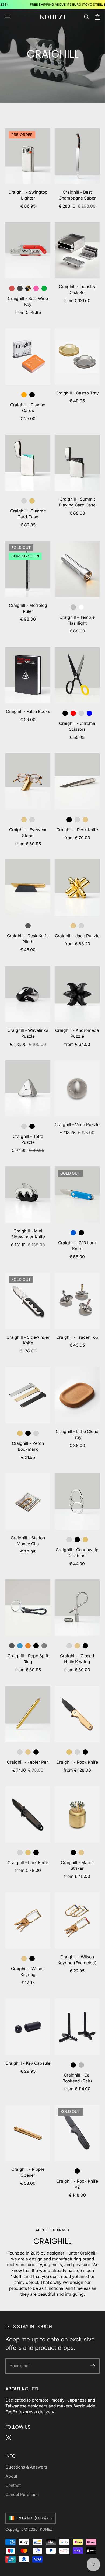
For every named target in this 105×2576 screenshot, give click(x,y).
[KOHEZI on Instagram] (9, 2438)
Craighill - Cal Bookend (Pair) (77, 2078)
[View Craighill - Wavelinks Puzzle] (28, 994)
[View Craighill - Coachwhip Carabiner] (77, 1502)
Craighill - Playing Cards (28, 408)
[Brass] (24, 820)
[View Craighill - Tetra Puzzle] (28, 1088)
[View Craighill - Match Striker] (77, 1814)
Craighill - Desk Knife (77, 830)
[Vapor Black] (69, 820)
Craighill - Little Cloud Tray (77, 1434)
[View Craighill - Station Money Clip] (28, 1502)
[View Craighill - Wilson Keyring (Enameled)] (77, 1920)
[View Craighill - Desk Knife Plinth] (28, 888)
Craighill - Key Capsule (28, 2063)
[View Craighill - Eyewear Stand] (28, 782)
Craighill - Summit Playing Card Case (77, 502)
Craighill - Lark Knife (28, 1863)
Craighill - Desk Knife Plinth (28, 939)
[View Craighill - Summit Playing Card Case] (77, 463)
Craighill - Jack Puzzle (77, 936)
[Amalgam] (36, 288)
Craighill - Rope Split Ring (28, 1659)
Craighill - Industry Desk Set (77, 290)
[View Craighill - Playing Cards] (28, 357)
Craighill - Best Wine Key (28, 301)
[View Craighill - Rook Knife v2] (77, 2133)
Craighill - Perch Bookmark (28, 1446)
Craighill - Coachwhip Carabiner (77, 1553)
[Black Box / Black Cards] (32, 395)
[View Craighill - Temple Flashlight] (77, 569)
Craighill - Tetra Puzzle (28, 1139)
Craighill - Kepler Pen (28, 1762)
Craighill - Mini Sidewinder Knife (28, 1234)
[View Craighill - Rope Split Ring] (28, 1608)
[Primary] (73, 713)
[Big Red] (12, 288)
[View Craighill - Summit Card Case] (28, 463)
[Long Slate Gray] (44, 1646)
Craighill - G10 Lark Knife (77, 1246)
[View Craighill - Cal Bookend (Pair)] (77, 2027)
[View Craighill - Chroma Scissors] (77, 675)
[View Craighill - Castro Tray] (77, 357)
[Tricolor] (69, 1752)
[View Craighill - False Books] (28, 675)
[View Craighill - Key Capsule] (28, 2027)
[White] (81, 607)
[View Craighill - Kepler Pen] (28, 1714)
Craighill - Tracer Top (77, 1337)
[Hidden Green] (44, 288)
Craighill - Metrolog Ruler (28, 608)
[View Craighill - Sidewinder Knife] (28, 1301)
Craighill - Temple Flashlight (77, 620)
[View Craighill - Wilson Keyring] (28, 1920)
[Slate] (28, 926)
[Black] (65, 713)
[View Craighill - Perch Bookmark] (28, 1395)
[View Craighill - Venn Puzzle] (77, 1088)
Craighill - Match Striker (77, 1866)
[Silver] (73, 607)
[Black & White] (36, 1646)
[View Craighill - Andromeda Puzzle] (77, 994)
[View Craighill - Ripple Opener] (28, 2133)
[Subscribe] (93, 2366)
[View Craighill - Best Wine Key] (28, 250)
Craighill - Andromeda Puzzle (77, 1033)
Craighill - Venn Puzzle (77, 1125)
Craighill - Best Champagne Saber (77, 195)
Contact (13, 2485)
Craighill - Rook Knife (77, 1762)
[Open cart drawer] (97, 17)
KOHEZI (47, 2529)
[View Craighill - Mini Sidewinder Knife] (28, 1195)
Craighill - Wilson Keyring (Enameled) (77, 1960)
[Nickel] (81, 2065)
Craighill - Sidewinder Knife (28, 1340)
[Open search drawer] (87, 17)
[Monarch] (28, 1646)
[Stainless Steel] (24, 501)
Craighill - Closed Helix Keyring (77, 1659)
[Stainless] (32, 820)
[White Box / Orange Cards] (24, 395)
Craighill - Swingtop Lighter (28, 195)
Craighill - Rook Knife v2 (77, 2184)
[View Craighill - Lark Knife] (28, 1814)
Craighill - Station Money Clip (28, 1541)
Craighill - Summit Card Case (28, 514)
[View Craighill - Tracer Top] (77, 1301)
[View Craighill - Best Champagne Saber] (77, 156)
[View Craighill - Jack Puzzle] (77, 888)
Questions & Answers (26, 2467)
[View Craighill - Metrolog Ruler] (28, 569)
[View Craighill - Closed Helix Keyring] (77, 1608)
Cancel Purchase (22, 2495)
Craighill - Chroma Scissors (77, 726)
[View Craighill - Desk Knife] (77, 782)
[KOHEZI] (52, 17)
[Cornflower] (20, 1646)
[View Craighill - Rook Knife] (77, 1714)
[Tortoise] (28, 288)
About (11, 2476)
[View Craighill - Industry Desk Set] (77, 250)
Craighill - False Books (28, 712)
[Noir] (20, 288)
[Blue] (89, 713)
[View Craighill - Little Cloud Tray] (77, 1395)
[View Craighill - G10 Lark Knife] (77, 1195)
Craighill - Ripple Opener (28, 2172)
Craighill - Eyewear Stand (28, 833)
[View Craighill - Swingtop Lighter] (28, 156)
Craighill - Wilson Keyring (28, 1972)
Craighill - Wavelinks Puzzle (28, 1033)
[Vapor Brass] (32, 501)
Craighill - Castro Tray (77, 393)
